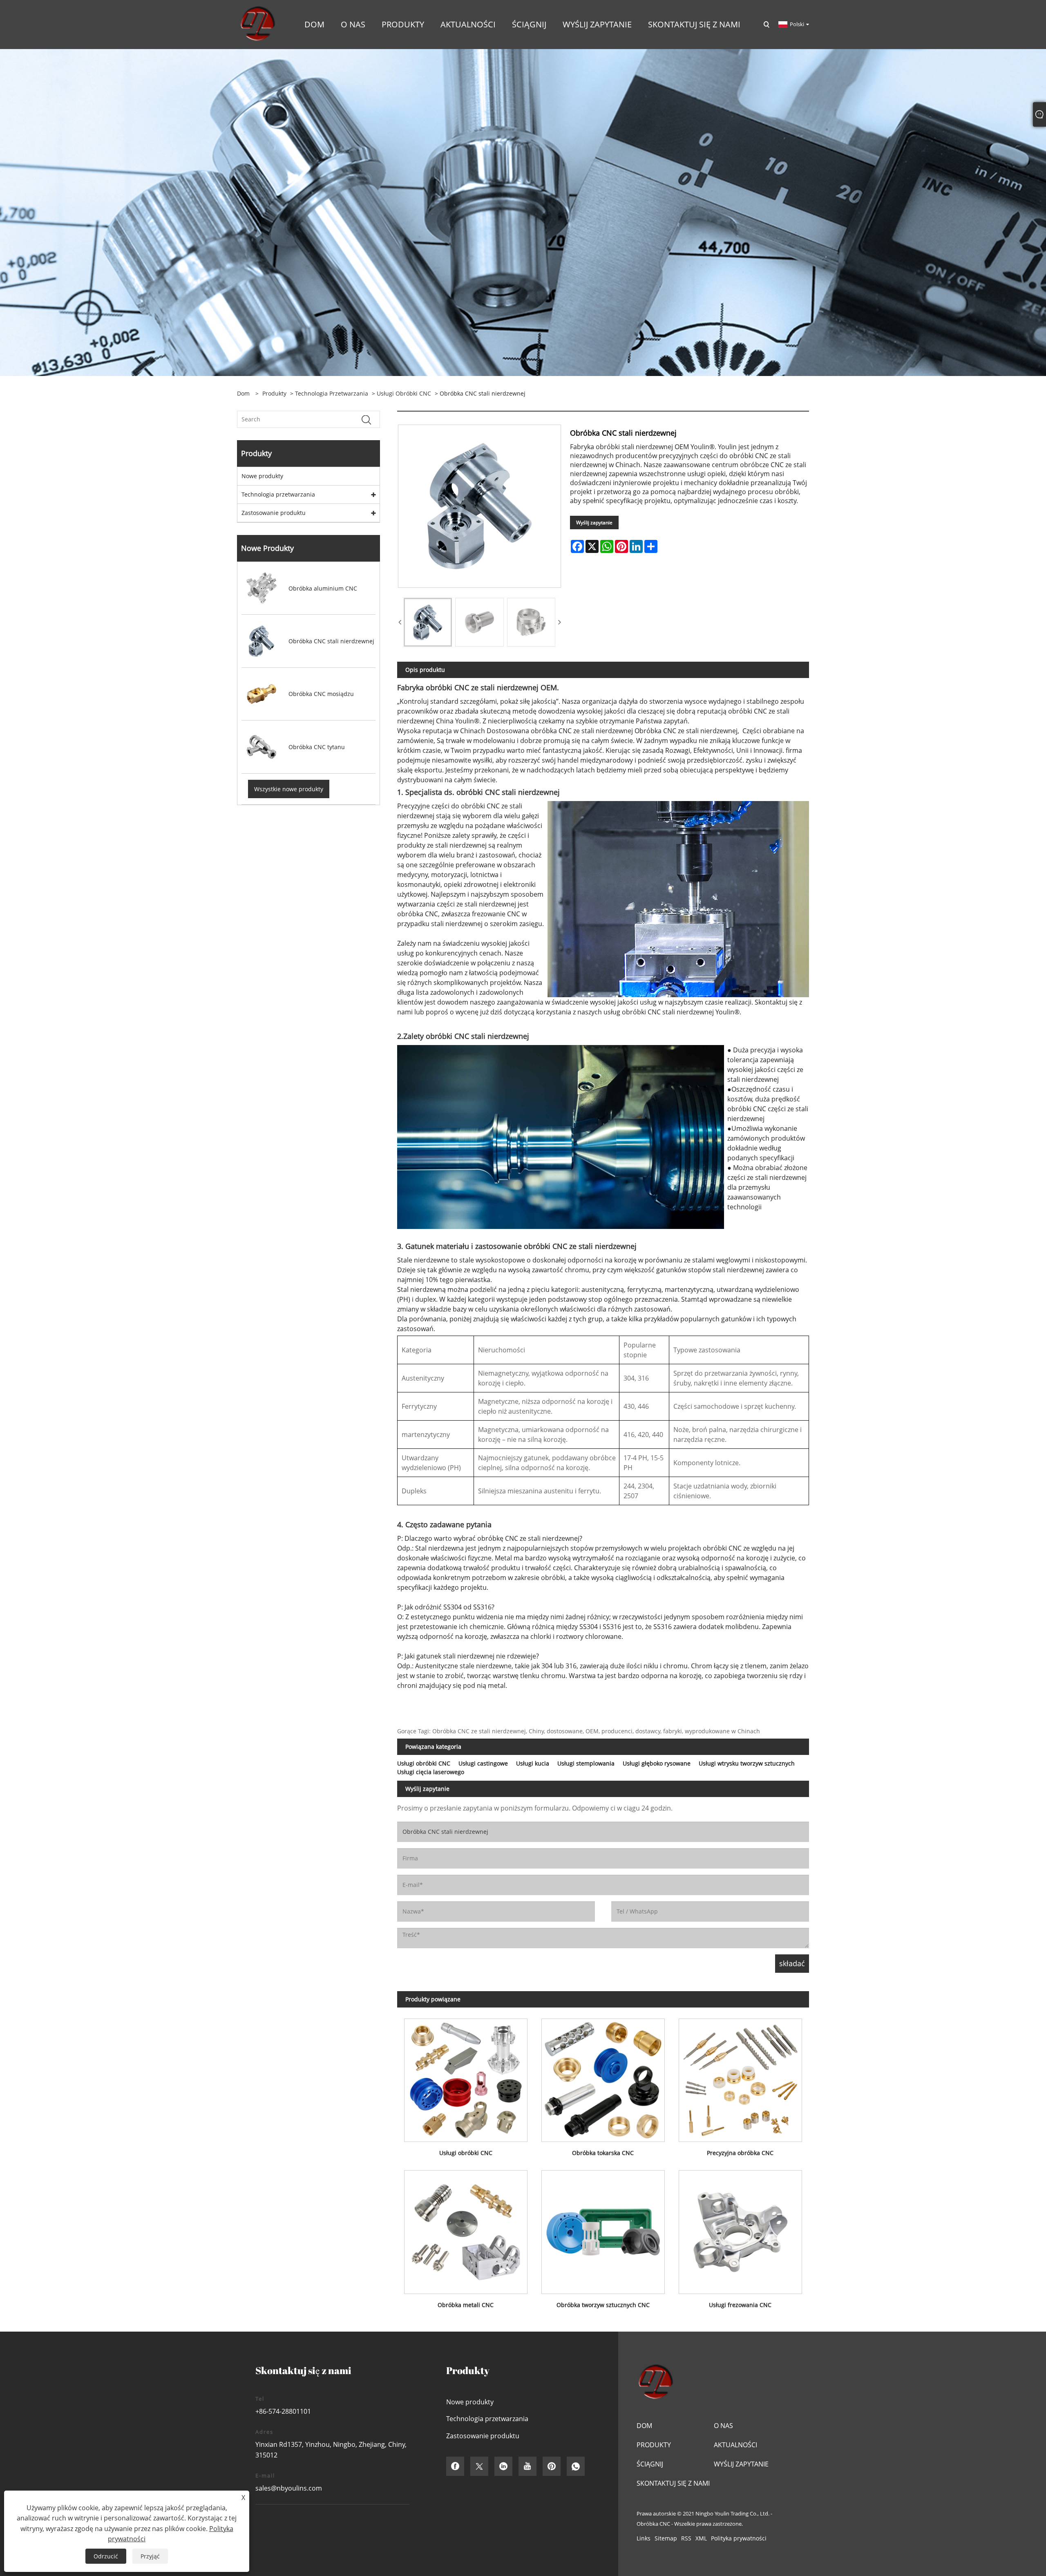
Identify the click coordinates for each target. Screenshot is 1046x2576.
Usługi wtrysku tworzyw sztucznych (747, 1763)
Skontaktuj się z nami (673, 2483)
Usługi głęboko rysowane (657, 1763)
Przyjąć (150, 2556)
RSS (686, 2538)
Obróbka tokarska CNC (603, 2153)
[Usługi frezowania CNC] (740, 2229)
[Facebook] (455, 2466)
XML (701, 2538)
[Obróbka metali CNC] (466, 2229)
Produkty (274, 393)
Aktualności (735, 2445)
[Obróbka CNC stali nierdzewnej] (428, 622)
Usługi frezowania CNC (740, 2305)
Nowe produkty (262, 476)
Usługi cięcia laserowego (431, 1772)
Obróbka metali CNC (466, 2305)
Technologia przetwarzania (332, 393)
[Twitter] (479, 2466)
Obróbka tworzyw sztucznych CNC (603, 2305)
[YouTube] (527, 2466)
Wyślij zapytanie (594, 523)
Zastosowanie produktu (274, 513)
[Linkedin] (503, 2466)
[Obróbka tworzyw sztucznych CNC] (603, 2229)
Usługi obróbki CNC (404, 393)
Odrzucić (106, 2556)
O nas (723, 2426)
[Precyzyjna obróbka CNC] (740, 2077)
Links (644, 2538)
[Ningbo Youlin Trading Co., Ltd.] (257, 24)
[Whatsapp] (576, 2466)
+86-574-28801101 (283, 2411)
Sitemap (666, 2538)
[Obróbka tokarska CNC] (603, 2077)
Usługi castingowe (483, 1763)
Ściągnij (650, 2464)
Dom (644, 2426)
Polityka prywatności (739, 2538)
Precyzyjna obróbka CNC (740, 2153)
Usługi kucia (533, 1763)
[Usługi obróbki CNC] (466, 2077)
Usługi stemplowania (586, 1763)
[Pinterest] (552, 2466)
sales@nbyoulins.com (289, 2488)
